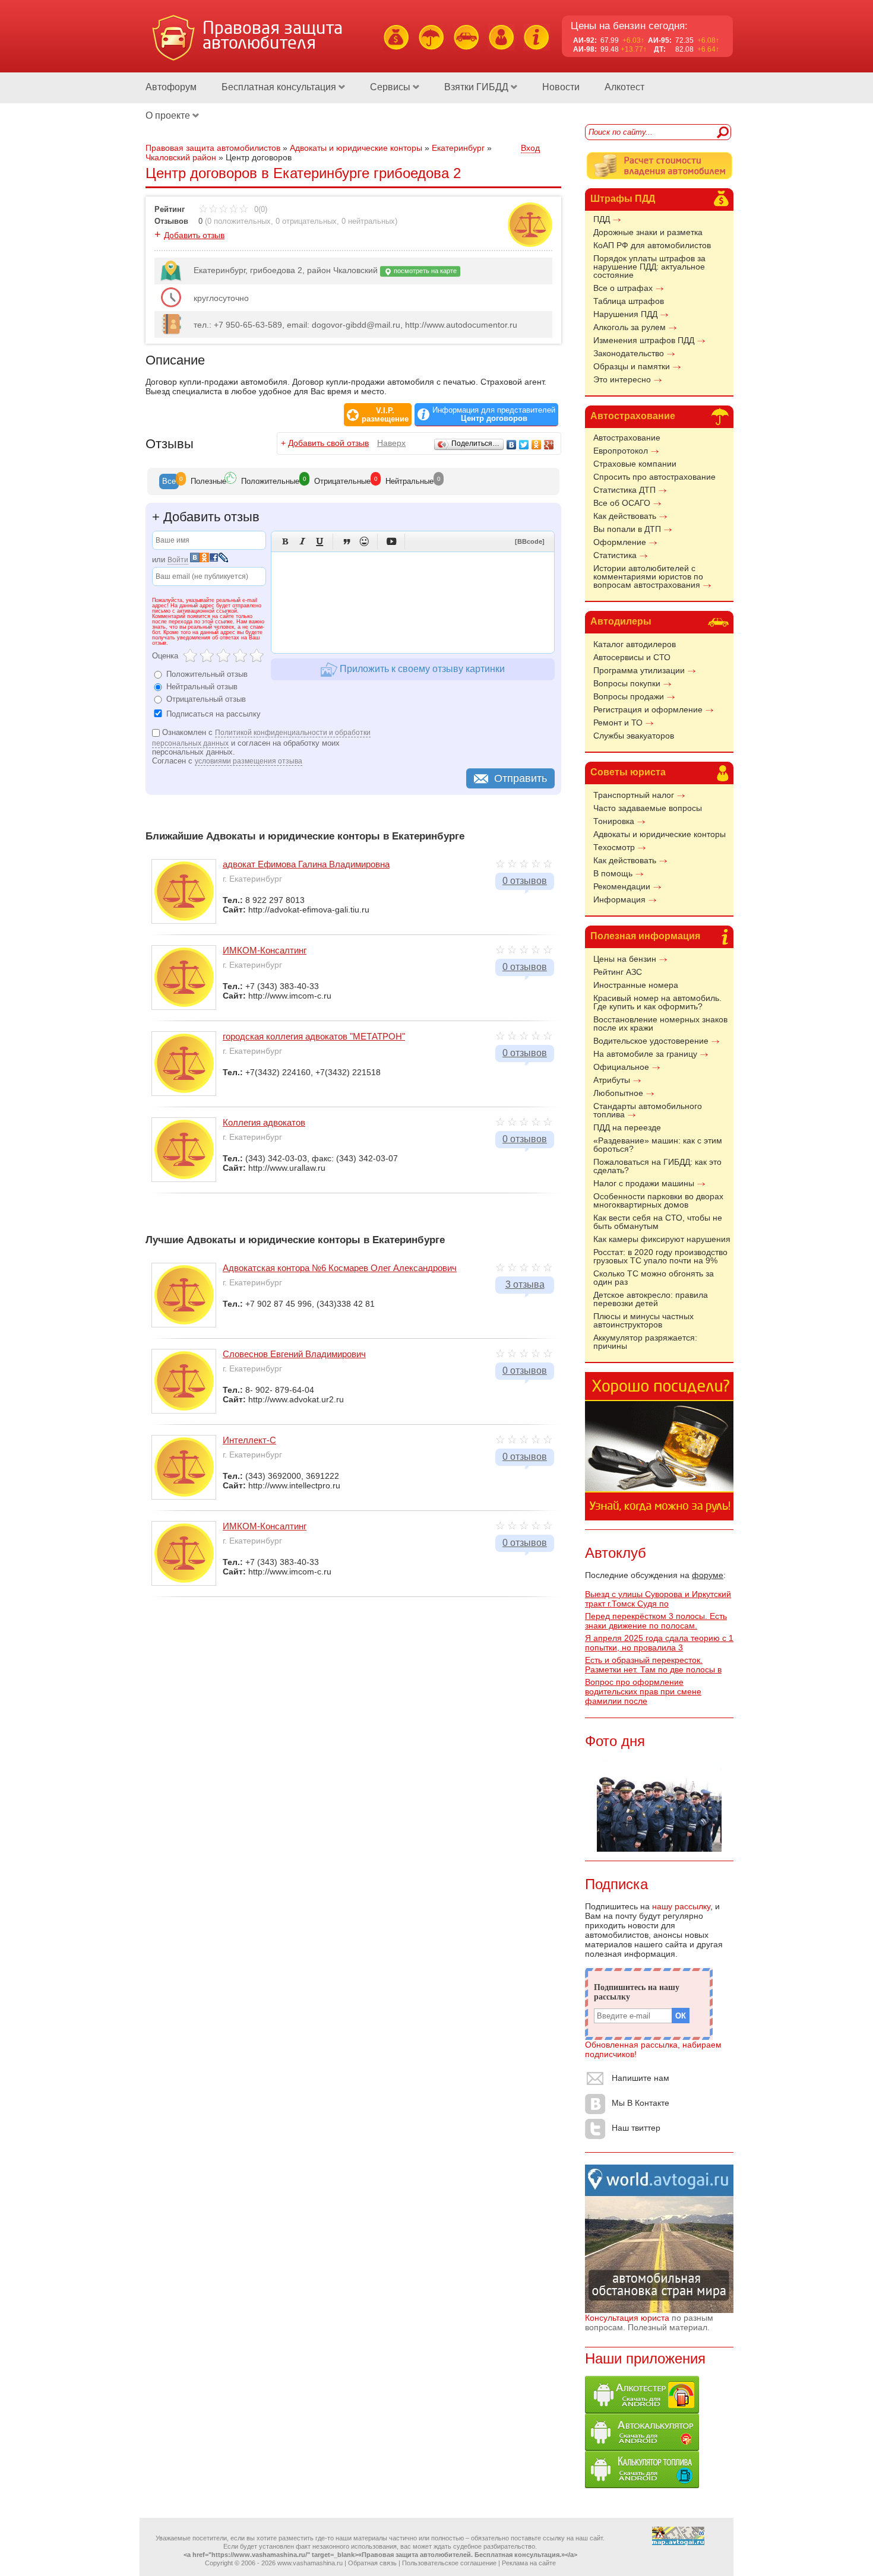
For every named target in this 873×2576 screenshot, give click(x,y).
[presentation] (169, 481)
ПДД (602, 219)
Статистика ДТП (624, 490)
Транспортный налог (634, 795)
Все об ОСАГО (622, 503)
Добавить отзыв (194, 235)
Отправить (521, 778)
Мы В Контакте (640, 2103)
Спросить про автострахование (654, 477)
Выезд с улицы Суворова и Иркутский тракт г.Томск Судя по (658, 1599)
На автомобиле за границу (645, 1054)
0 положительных (239, 221)
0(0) (260, 209)
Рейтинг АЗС (618, 972)
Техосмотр (614, 847)
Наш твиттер (636, 2128)
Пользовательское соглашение (449, 2563)
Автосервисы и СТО (632, 657)
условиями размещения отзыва (249, 761)
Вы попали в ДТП (627, 529)
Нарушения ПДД (625, 314)
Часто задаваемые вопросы (648, 808)
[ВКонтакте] (512, 445)
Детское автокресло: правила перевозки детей (651, 1299)
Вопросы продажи (629, 696)
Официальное (621, 1067)
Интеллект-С (249, 1440)
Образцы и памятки (632, 366)
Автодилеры (621, 621)
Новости (561, 87)
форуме (708, 1575)
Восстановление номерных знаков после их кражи (660, 1024)
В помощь (613, 873)
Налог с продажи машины (644, 1183)
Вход (530, 148)
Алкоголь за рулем (630, 327)
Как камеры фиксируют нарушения (662, 1239)
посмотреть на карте (424, 271)
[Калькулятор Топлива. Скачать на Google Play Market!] (642, 2485)
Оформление (620, 542)
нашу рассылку (681, 1906)
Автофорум (171, 87)
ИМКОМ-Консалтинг (265, 950)
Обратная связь (372, 2563)
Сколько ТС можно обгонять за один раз (654, 1278)
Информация (619, 899)
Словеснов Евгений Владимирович (294, 1354)
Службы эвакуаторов (634, 736)
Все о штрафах (623, 288)
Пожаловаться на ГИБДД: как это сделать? (657, 1166)
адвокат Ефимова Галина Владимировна (306, 864)
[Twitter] (524, 445)
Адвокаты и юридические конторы (660, 834)
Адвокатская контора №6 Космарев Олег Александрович (340, 1268)
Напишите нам (640, 2078)
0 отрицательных (306, 221)
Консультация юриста (627, 2318)
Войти (178, 560)
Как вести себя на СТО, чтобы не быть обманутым (658, 1222)
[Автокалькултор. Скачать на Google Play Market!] (642, 2448)
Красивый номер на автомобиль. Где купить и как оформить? (657, 1002)
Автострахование (633, 416)
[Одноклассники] (537, 445)
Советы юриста (628, 772)
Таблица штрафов (629, 301)
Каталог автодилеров (635, 644)
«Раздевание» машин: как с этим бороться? (658, 1145)
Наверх (391, 443)
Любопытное (618, 1093)
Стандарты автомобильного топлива (648, 1110)
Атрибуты (612, 1080)
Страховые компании (635, 464)
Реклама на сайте (529, 2563)
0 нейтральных (368, 221)
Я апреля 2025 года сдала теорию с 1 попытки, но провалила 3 (659, 1643)
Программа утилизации (639, 670)
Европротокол (621, 451)
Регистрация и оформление (648, 709)
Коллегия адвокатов (264, 1122)
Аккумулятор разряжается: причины (645, 1342)
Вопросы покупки (627, 683)
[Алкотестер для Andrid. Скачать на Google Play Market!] (642, 2410)
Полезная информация (645, 936)
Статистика (615, 555)
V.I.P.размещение (385, 415)
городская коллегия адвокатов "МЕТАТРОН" (314, 1036)
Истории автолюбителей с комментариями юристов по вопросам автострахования (648, 576)
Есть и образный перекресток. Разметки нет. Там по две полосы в (653, 1665)
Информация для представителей (494, 414)
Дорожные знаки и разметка (648, 232)
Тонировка (614, 821)
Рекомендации (622, 886)
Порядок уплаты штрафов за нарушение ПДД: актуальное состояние (649, 267)
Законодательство (629, 353)
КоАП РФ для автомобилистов (652, 245)
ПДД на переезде (627, 1127)
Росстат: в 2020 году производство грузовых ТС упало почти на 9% (660, 1256)
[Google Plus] (549, 445)
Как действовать (625, 516)
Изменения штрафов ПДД (644, 340)
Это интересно (622, 379)
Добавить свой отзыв (328, 443)
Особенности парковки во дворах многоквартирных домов (658, 1200)
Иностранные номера (636, 985)
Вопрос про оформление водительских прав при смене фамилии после (643, 1691)
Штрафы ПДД (623, 199)
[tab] (169, 481)
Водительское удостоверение (651, 1041)
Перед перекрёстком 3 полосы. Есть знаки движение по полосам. (656, 1621)
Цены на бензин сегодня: (629, 26)
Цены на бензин (625, 959)
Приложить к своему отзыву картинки (421, 669)
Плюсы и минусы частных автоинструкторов (643, 1320)
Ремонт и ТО (618, 723)
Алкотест (624, 87)
